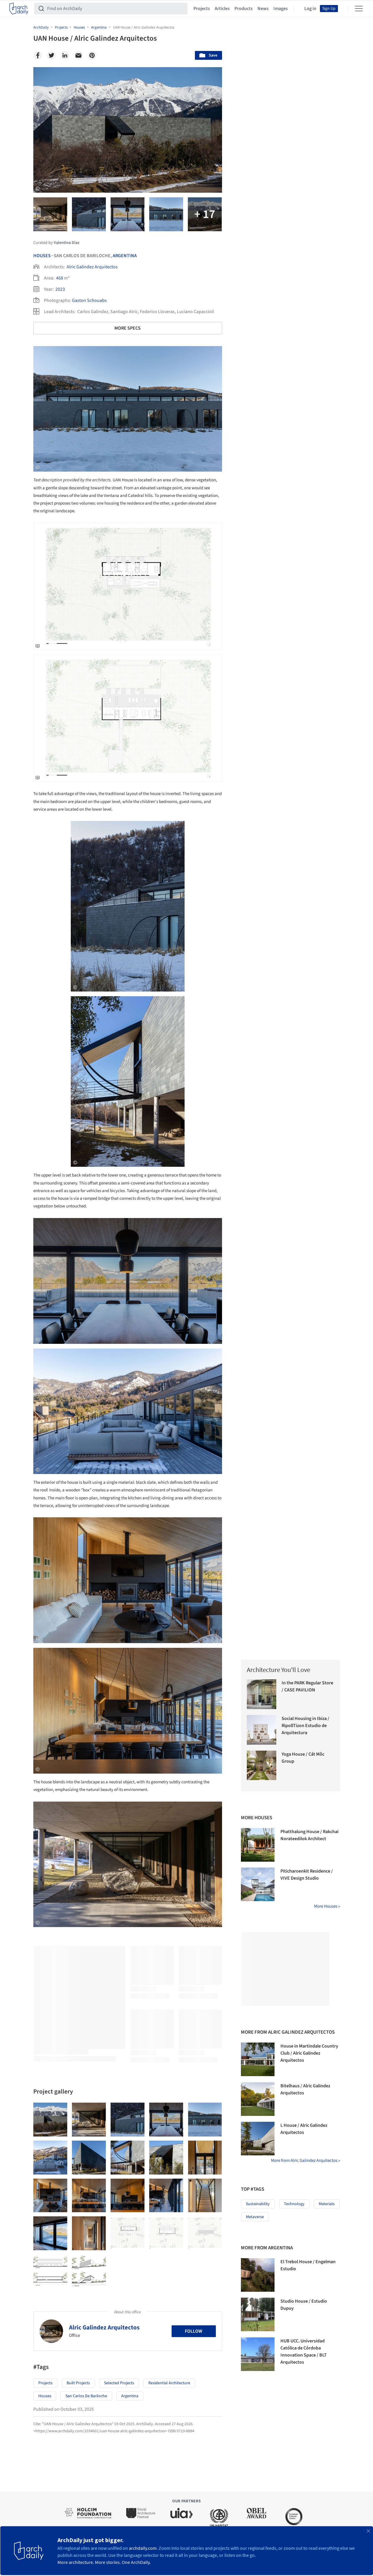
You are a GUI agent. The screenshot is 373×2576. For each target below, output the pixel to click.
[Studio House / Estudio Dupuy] (258, 2314)
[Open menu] (359, 9)
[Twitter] (51, 55)
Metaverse (255, 2217)
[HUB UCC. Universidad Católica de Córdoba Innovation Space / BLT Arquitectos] (258, 2354)
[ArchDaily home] (19, 9)
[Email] (78, 55)
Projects (202, 9)
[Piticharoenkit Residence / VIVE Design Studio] (258, 1884)
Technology (294, 2204)
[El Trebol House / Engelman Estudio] (258, 2275)
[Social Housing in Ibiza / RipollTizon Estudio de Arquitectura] (262, 1730)
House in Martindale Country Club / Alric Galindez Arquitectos (309, 2053)
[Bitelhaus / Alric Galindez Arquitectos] (258, 2099)
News (263, 9)
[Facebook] (38, 55)
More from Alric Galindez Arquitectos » (305, 2161)
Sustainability (258, 2204)
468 (60, 278)
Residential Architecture (169, 2383)
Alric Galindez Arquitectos (92, 267)
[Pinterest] (92, 55)
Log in (310, 9)
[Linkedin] (65, 55)
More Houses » (327, 1906)
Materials (327, 2204)
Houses (42, 256)
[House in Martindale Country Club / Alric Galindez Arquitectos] (258, 2059)
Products (244, 9)
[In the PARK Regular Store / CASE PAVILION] (262, 1694)
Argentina (125, 256)
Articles (222, 9)
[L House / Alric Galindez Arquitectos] (258, 2139)
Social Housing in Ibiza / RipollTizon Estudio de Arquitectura (305, 1726)
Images (281, 9)
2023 (60, 289)
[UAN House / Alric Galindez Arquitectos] (50, 2120)
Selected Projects (119, 2383)
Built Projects (78, 2383)
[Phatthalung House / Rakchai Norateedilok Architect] (258, 1845)
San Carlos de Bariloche (86, 2396)
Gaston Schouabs (89, 300)
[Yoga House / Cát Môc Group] (262, 1765)
